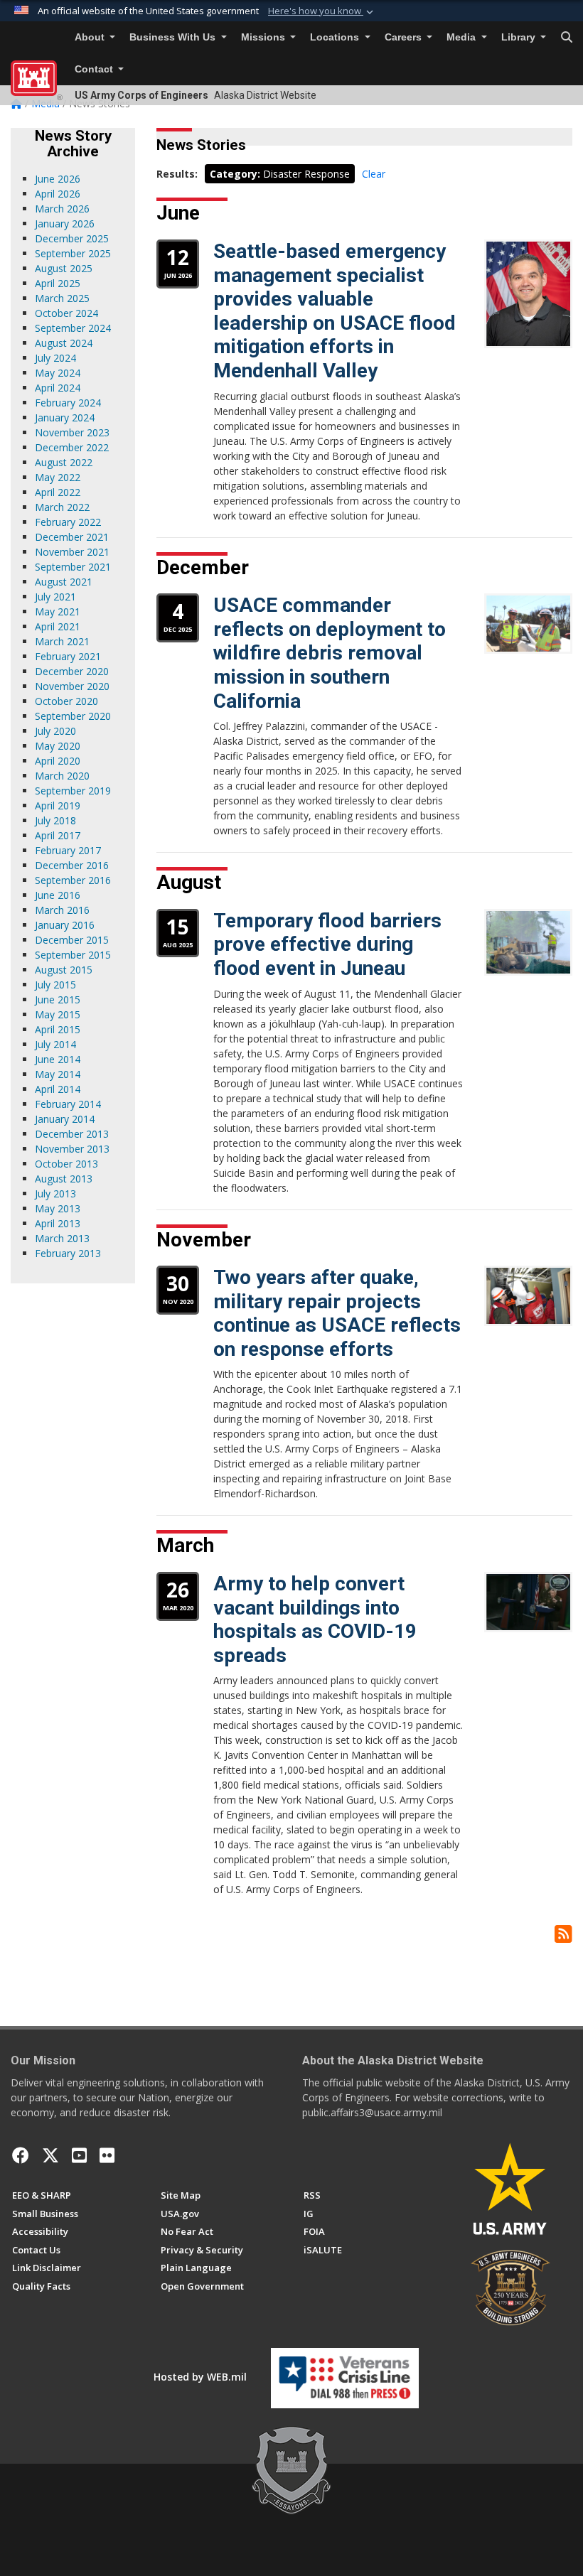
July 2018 (55, 820)
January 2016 (65, 925)
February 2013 (68, 1253)
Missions (264, 37)
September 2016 (73, 880)
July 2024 (55, 358)
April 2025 (58, 283)
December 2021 (72, 537)
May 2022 (58, 477)
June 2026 (58, 179)
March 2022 (62, 507)
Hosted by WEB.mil (200, 2377)
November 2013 (72, 1149)
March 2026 (62, 209)
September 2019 (73, 791)
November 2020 (72, 686)
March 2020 (62, 776)
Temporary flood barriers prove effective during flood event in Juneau (327, 944)
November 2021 (72, 552)
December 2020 (72, 671)
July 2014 (55, 1044)
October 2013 (66, 1164)
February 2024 (68, 403)
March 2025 (62, 298)
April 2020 (58, 761)
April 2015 (58, 1029)
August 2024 (64, 343)
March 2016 (62, 910)
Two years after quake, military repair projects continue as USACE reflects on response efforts (337, 1313)
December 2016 (72, 865)
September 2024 (73, 328)
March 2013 (62, 1238)
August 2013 (64, 1179)
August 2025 (64, 268)
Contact (95, 69)
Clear (374, 174)
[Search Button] (567, 38)
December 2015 (72, 940)
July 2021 (55, 597)
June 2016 (58, 895)
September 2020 (73, 716)
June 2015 (58, 999)
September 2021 (73, 567)
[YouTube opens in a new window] (79, 2155)
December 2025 (72, 238)
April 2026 (58, 194)
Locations (336, 37)
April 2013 (58, 1223)
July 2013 (55, 1193)
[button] (322, 11)
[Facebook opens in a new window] (21, 2155)
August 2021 (64, 582)
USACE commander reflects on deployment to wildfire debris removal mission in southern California (330, 653)
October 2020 (66, 701)
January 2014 (65, 1119)
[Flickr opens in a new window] (107, 2155)
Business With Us (174, 37)
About (91, 37)
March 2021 (62, 641)
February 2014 (68, 1104)
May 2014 (58, 1074)
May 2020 (58, 746)
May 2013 (58, 1208)
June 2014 (58, 1059)
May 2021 (58, 611)
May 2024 (58, 373)
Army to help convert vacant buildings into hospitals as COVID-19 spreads (315, 1620)
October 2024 (66, 313)
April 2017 (58, 835)
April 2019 (58, 805)
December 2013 (72, 1134)
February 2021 (68, 656)
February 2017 (68, 850)
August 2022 (64, 462)
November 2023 (72, 432)
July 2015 (55, 985)
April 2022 (58, 492)
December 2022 (72, 447)
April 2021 (58, 626)
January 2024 (65, 417)
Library (520, 37)
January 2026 (65, 223)
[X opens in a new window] (50, 2155)
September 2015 (73, 955)
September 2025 (73, 253)
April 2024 (58, 388)
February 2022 (68, 522)
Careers (405, 37)
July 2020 (55, 731)
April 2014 (58, 1089)
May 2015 (58, 1014)
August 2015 (64, 970)
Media (462, 37)
